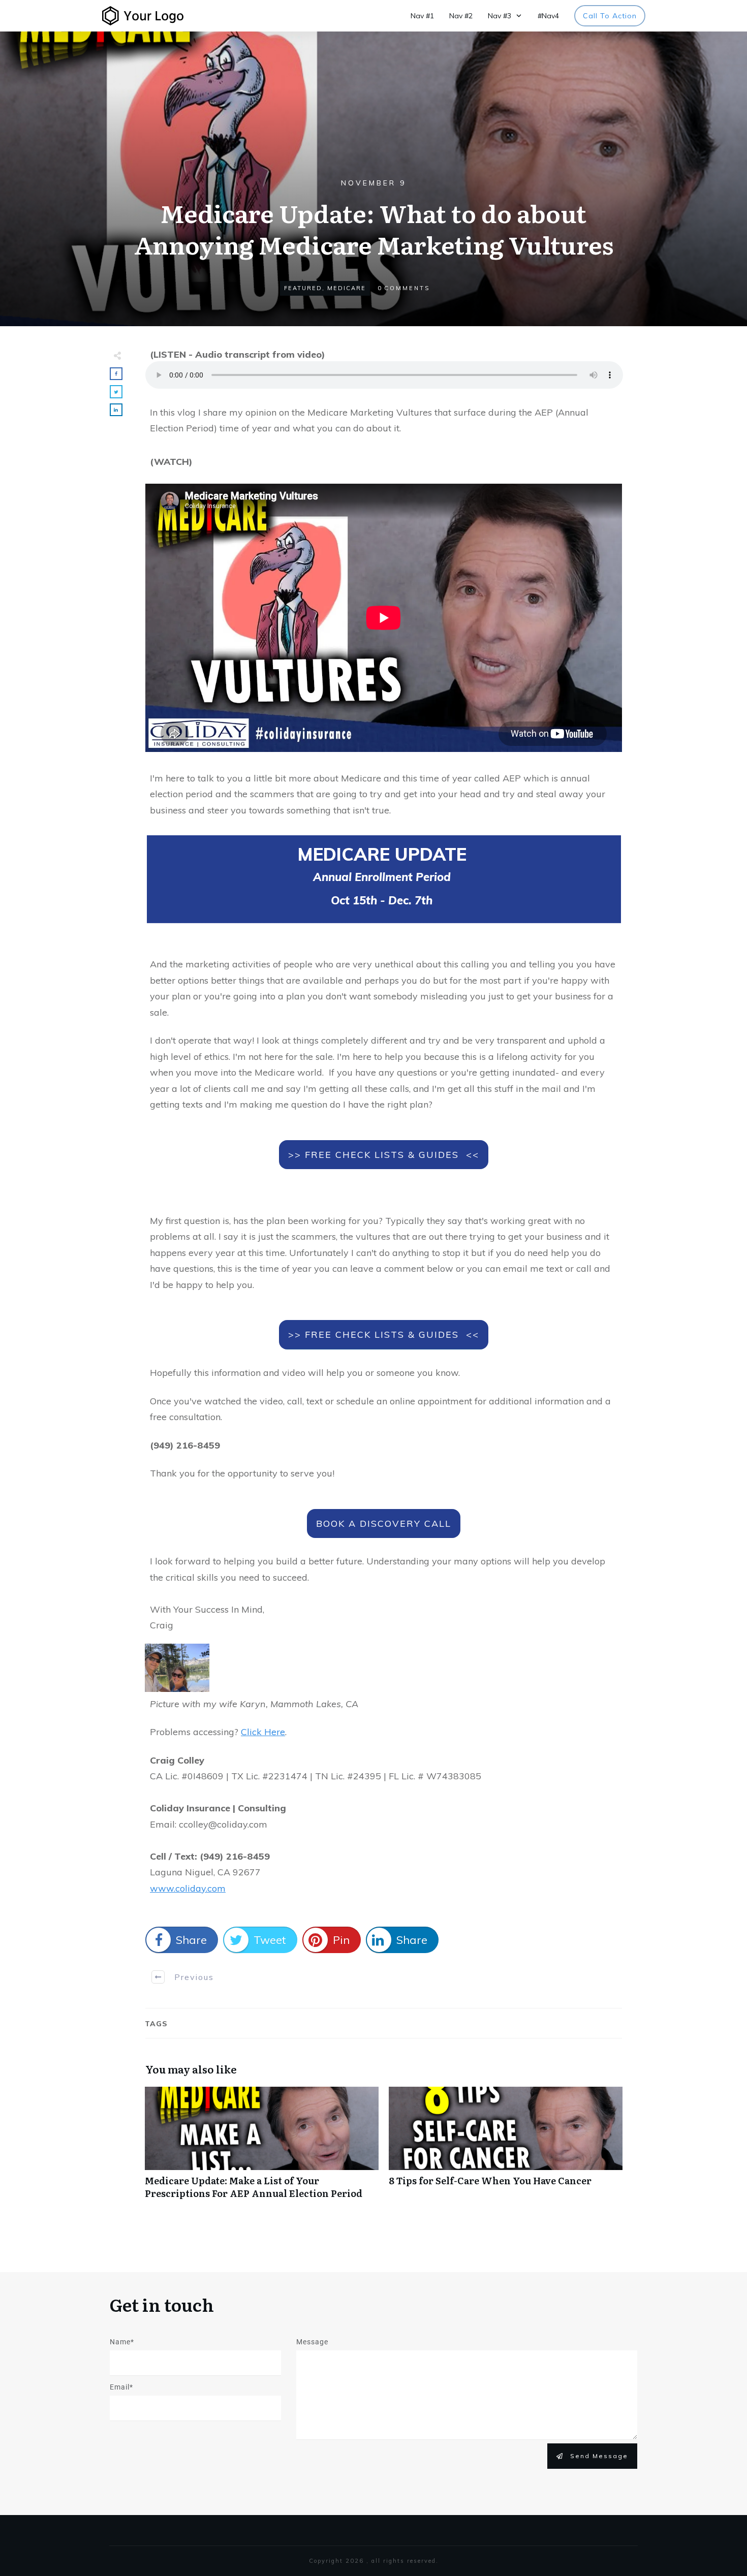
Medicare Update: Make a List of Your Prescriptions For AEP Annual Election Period (262, 2148)
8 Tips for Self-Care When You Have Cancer (506, 2148)
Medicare (347, 288)
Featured (303, 288)
